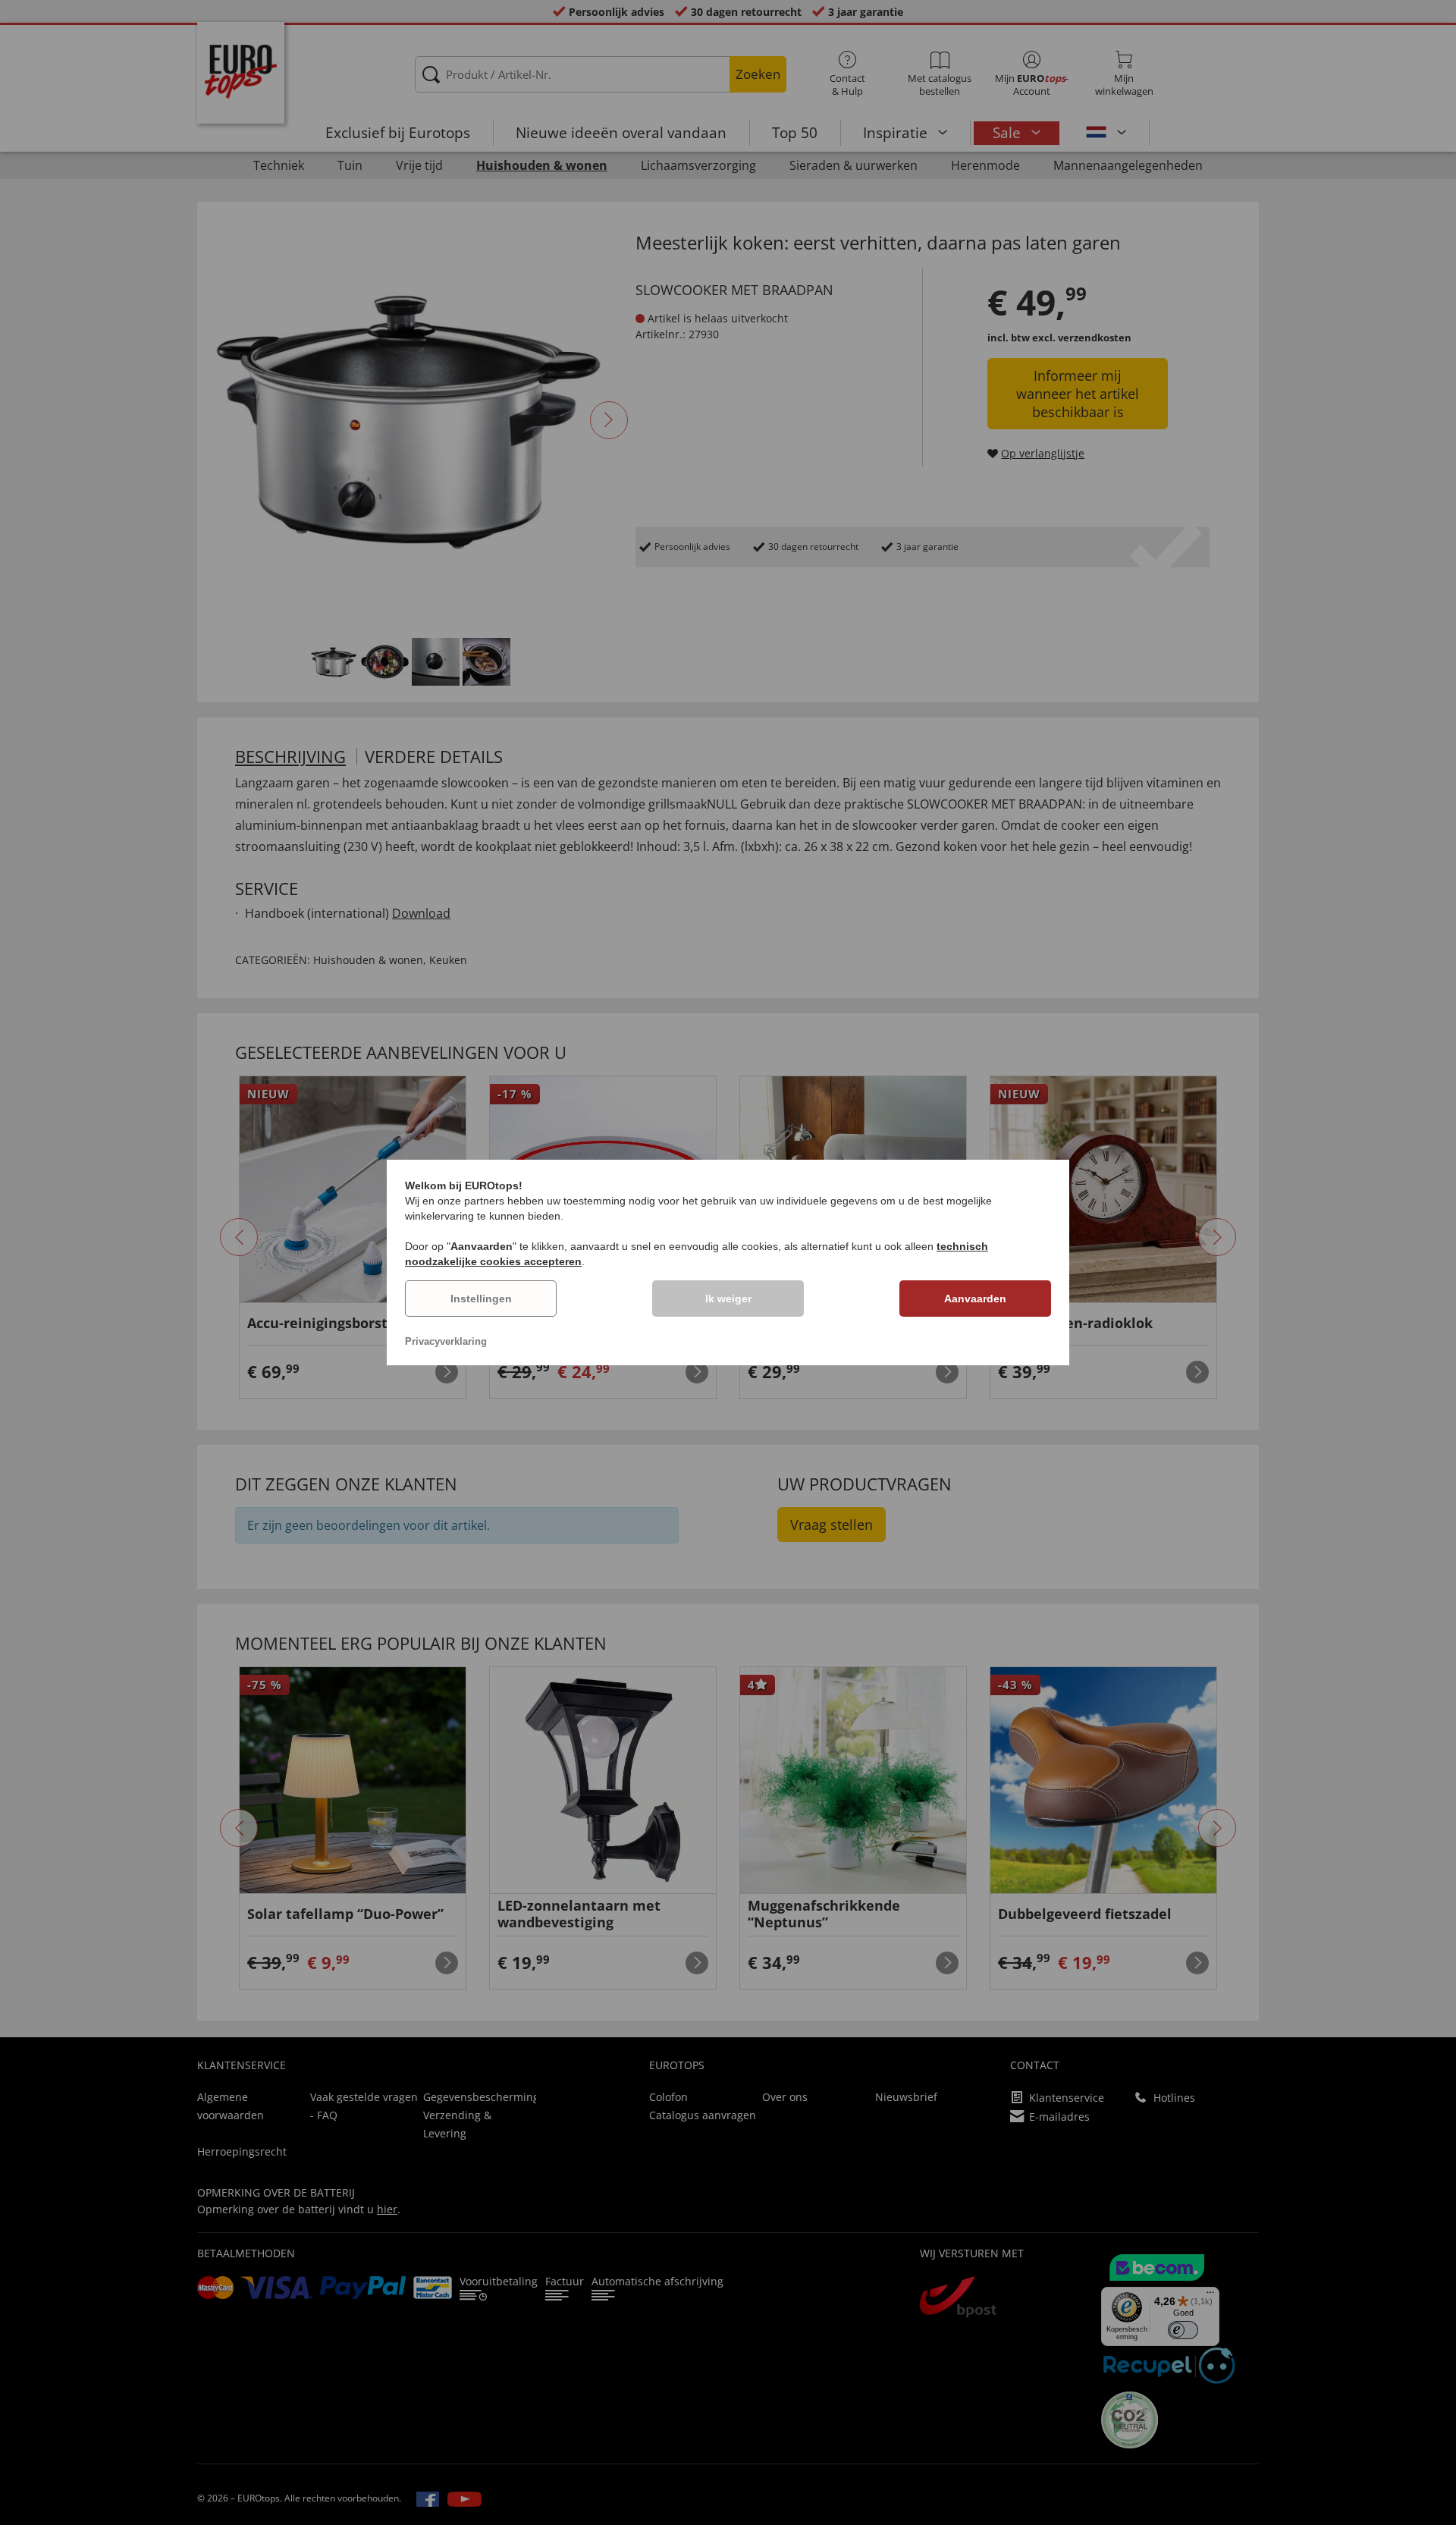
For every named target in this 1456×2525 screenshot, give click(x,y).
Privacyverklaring (446, 1341)
